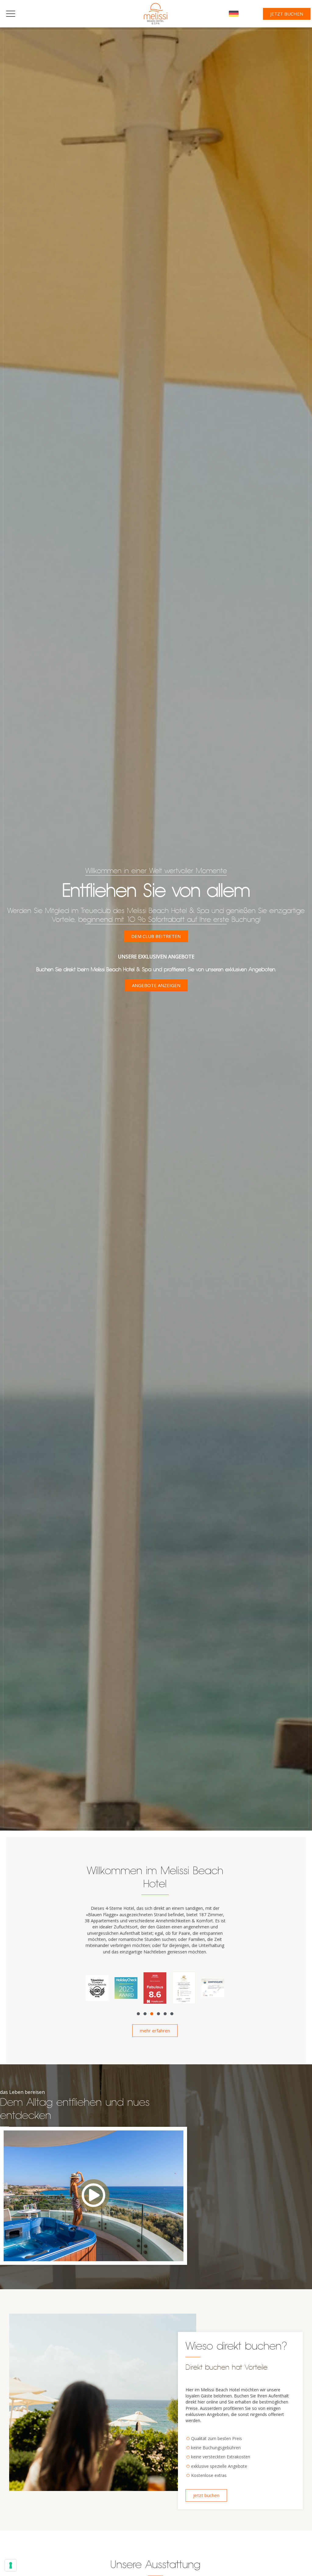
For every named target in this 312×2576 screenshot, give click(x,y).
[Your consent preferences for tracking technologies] (11, 2565)
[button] (91, 1988)
